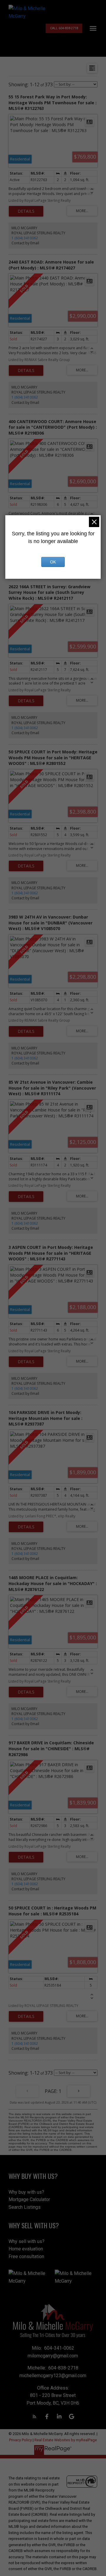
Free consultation (26, 2256)
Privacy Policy (20, 2440)
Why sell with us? (26, 2241)
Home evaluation (26, 2249)
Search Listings (25, 2207)
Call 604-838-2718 (64, 28)
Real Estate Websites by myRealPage (66, 2440)
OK (53, 562)
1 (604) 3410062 (25, 238)
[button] (64, 28)
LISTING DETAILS (26, 211)
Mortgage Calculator (29, 2199)
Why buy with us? (26, 2192)
